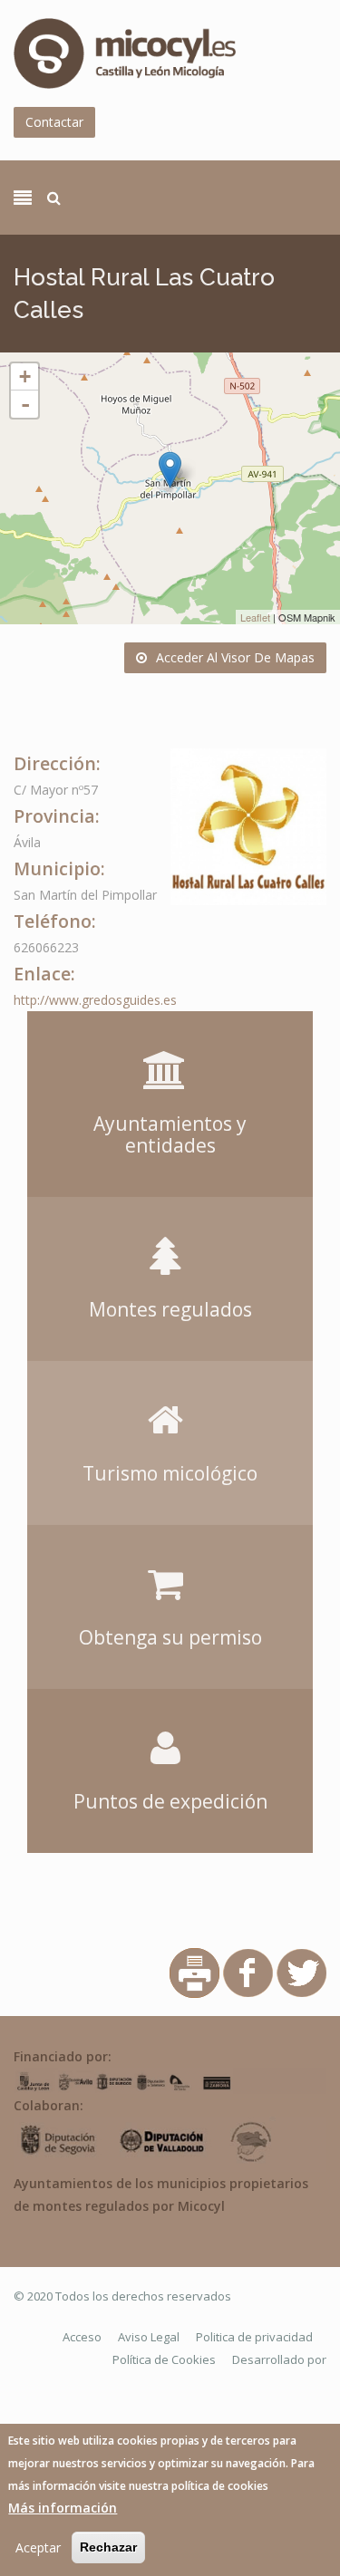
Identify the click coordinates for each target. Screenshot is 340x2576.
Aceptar (38, 2547)
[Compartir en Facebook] (248, 1972)
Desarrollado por (279, 2359)
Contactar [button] (54, 122)
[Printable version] (194, 1972)
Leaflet (255, 617)
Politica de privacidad (254, 2337)
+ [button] (25, 376)
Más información (63, 2508)
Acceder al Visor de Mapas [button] (235, 657)
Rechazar (108, 2547)
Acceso (82, 2337)
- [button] (25, 404)
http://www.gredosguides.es (95, 1000)
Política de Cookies (164, 2359)
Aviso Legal (149, 2337)
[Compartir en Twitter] (301, 1972)
